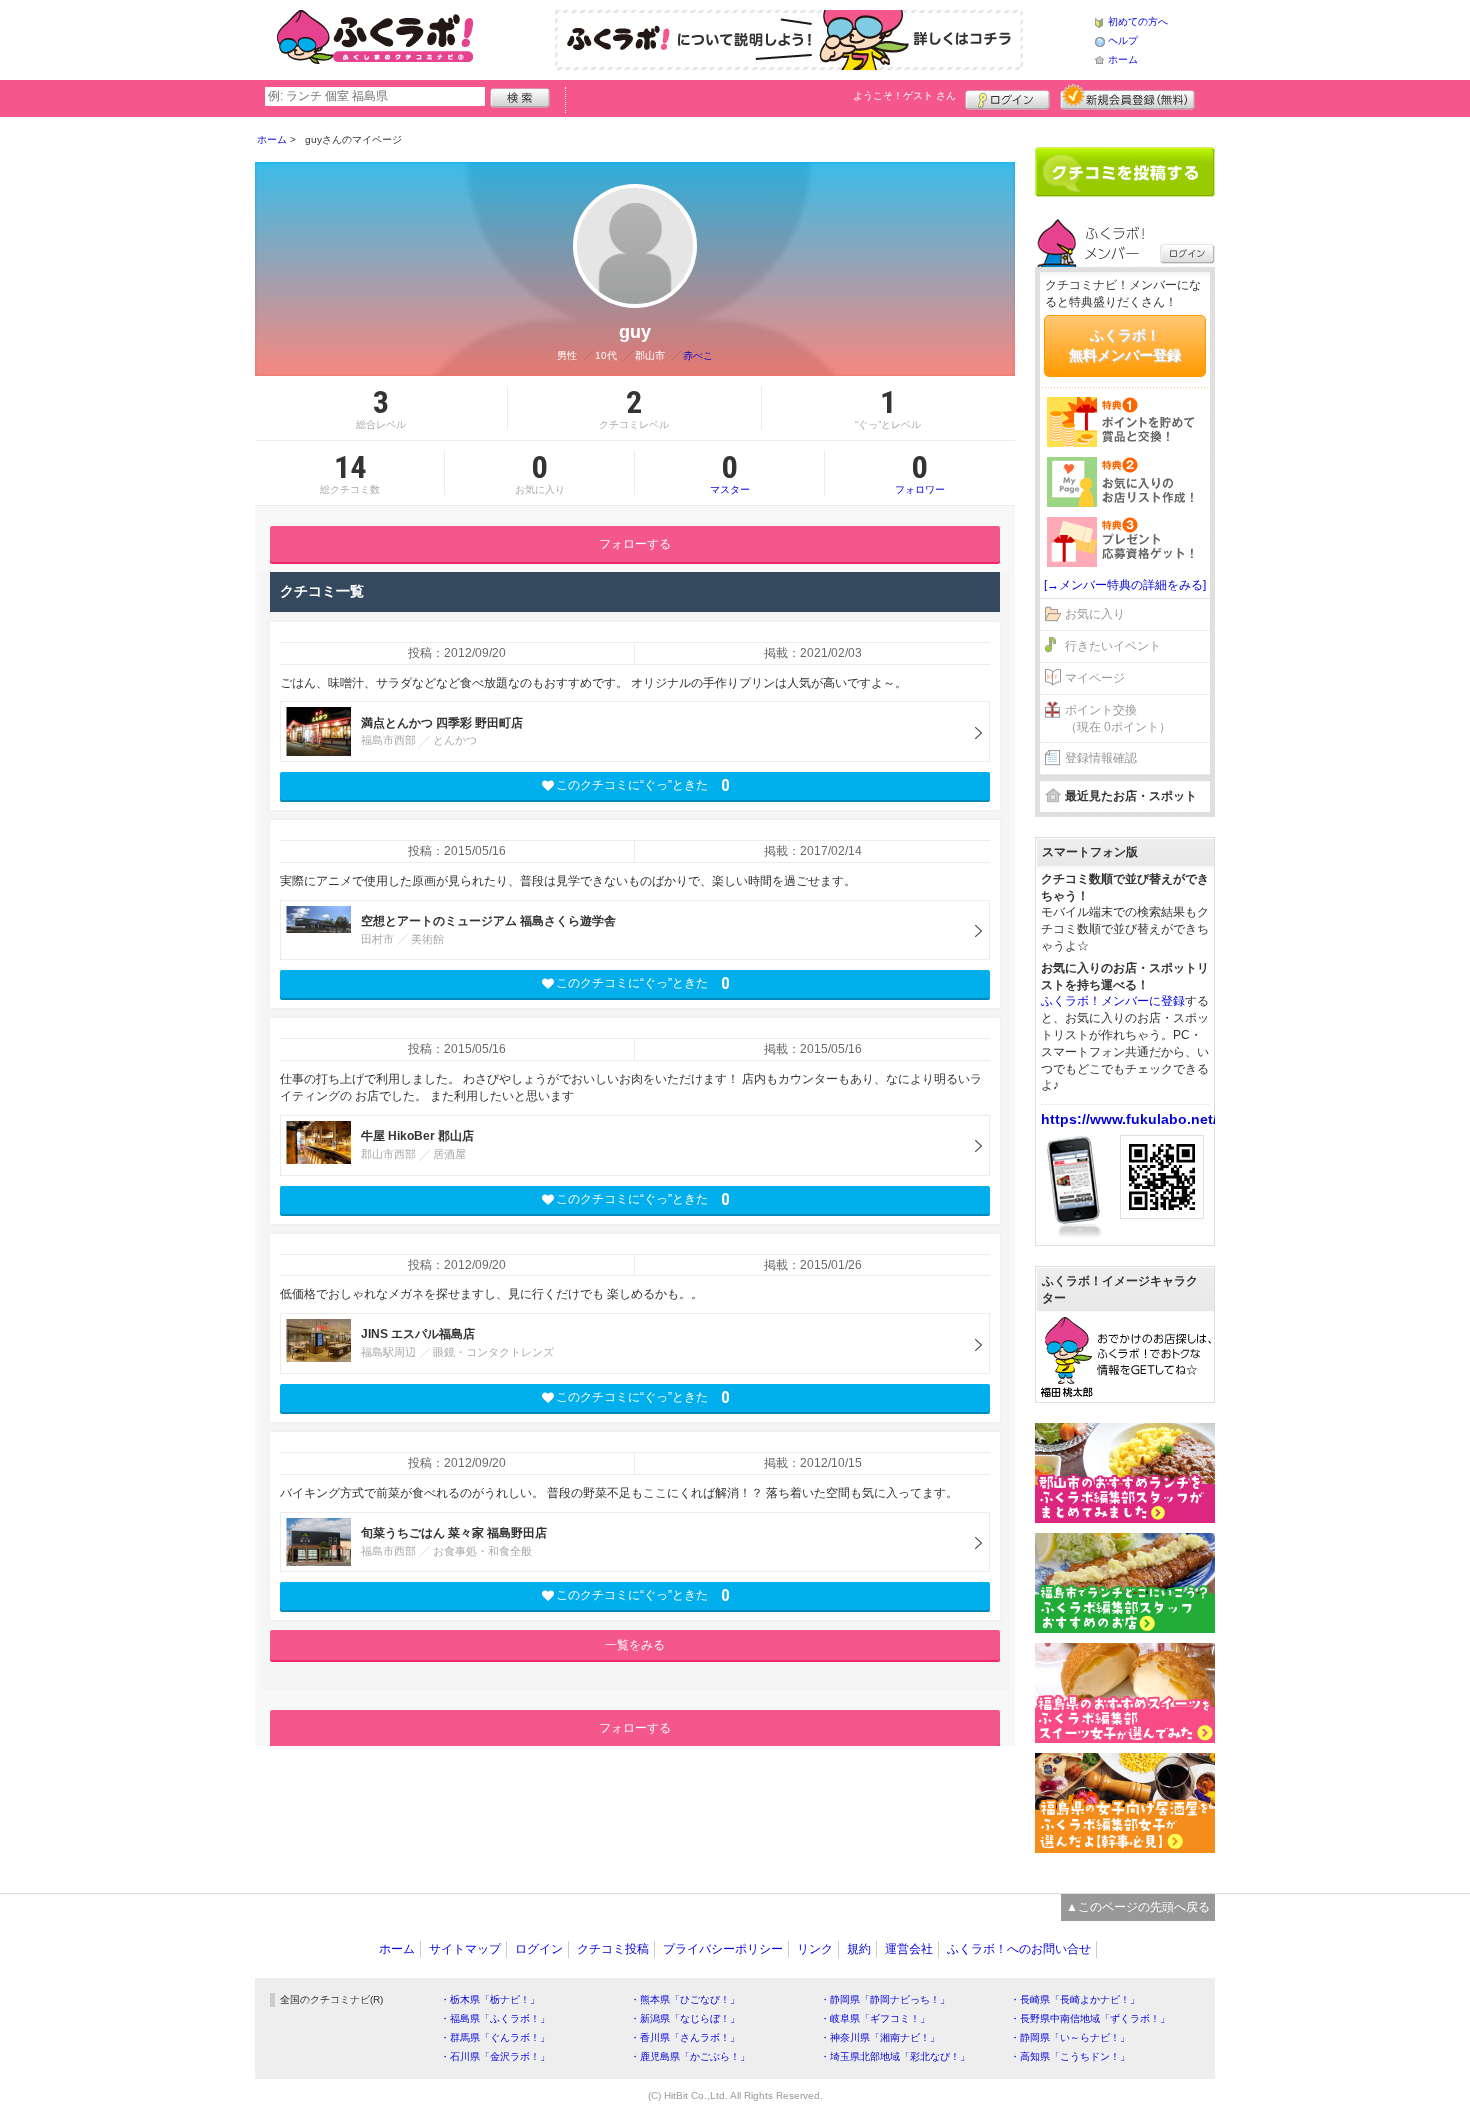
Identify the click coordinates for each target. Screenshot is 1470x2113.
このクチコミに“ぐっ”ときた (642, 785)
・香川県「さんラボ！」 (685, 2037)
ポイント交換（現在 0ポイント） (1118, 718)
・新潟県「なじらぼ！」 (685, 2018)
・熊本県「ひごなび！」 (685, 1999)
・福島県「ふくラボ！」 (495, 2018)
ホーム (1123, 59)
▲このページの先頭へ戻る (1138, 1907)
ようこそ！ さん (904, 95)
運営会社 (909, 1949)
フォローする (635, 544)
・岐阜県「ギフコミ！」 (875, 2018)
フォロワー (920, 473)
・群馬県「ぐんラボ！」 (495, 2037)
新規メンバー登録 (1127, 97)
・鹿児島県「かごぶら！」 (690, 2056)
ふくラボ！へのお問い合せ (1019, 1949)
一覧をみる (635, 1645)
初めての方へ (1138, 21)
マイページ (1095, 678)
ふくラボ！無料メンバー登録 (1125, 345)
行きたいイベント (1113, 646)
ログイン (1007, 97)
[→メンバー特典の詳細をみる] (1125, 585)
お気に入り (1095, 614)
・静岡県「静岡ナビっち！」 (885, 1999)
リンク (815, 1949)
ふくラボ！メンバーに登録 (1113, 1001)
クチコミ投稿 (613, 1949)
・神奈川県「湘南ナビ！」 (880, 2037)
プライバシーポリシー (723, 1949)
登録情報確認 (1101, 758)
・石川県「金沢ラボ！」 (495, 2056)
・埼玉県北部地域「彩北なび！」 (895, 2056)
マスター (730, 473)
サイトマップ (465, 1949)
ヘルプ (1123, 40)
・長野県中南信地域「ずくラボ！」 (1090, 2018)
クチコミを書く (1125, 172)
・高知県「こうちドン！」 (1070, 2056)
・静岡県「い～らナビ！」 (1070, 2037)
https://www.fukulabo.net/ (1129, 1119)
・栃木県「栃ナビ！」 (490, 1999)
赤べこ (698, 355)
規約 (859, 1949)
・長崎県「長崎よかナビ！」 (1075, 1999)
